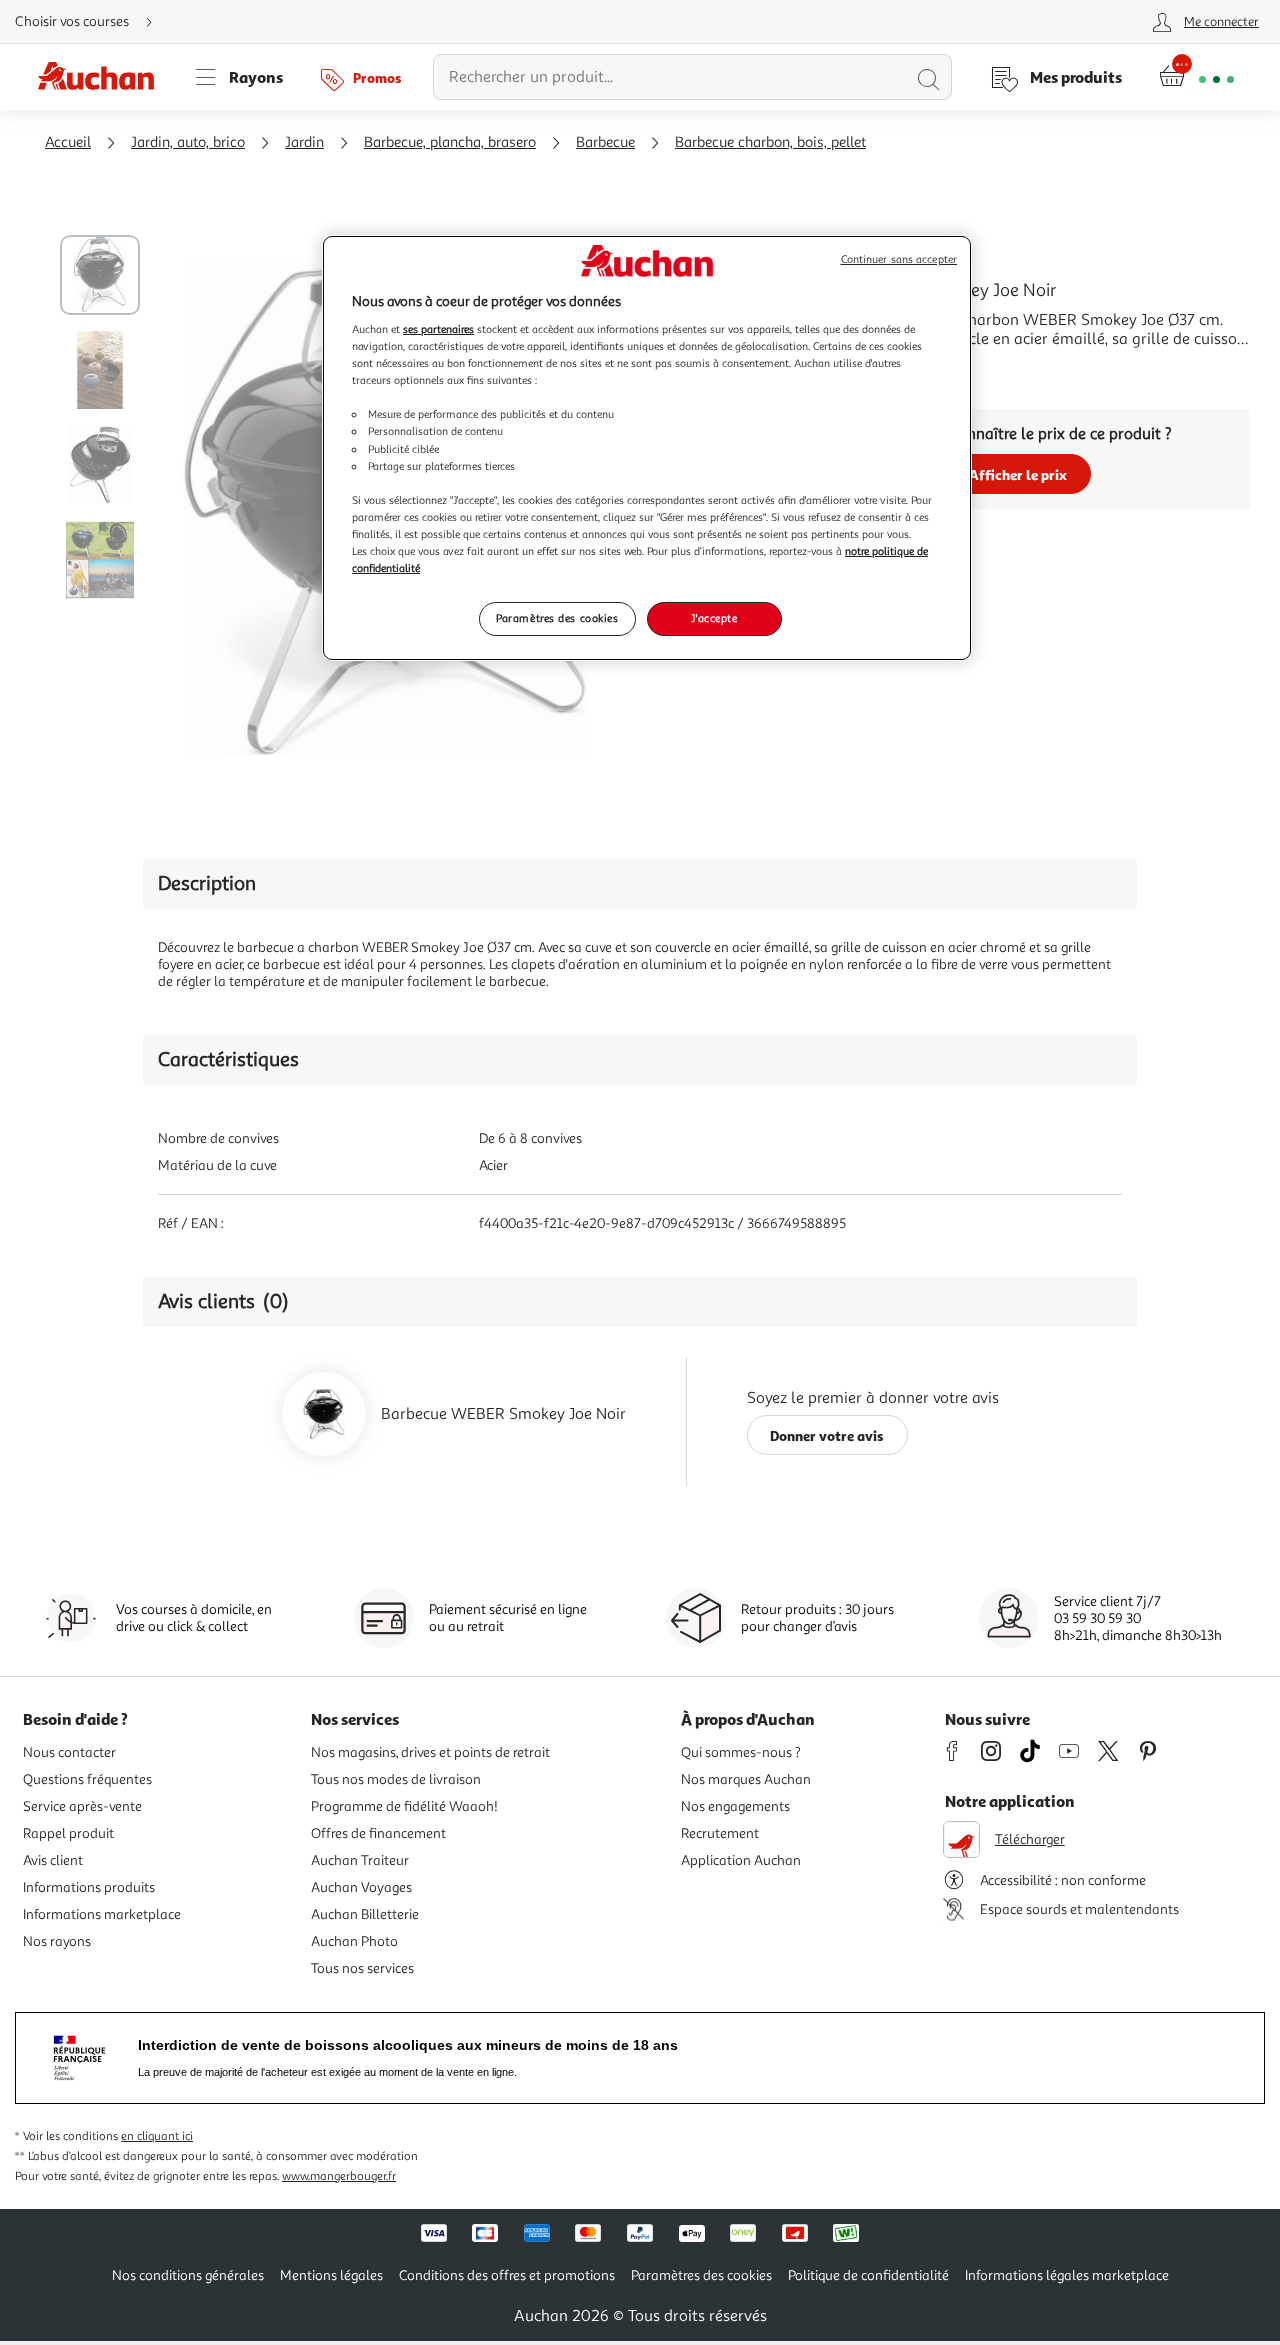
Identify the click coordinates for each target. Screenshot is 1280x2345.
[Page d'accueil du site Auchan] (103, 77)
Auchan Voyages (361, 1887)
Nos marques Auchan (746, 1779)
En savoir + (824, 369)
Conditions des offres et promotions (507, 2275)
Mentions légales (331, 2275)
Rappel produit (68, 1833)
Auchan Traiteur (360, 1860)
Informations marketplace (102, 1914)
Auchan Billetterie (365, 1914)
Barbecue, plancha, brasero (450, 142)
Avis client (53, 1860)
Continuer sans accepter (899, 259)
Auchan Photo (354, 1941)
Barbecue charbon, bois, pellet (770, 142)
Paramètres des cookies (557, 618)
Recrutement (720, 1833)
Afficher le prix (1018, 474)
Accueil (68, 142)
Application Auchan (741, 1860)
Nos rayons (57, 1941)
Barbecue (605, 142)
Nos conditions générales (188, 2275)
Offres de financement (378, 1833)
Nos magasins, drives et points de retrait (430, 1752)
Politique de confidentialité (868, 2275)
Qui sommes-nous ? (741, 1752)
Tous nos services (362, 1968)
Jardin (304, 142)
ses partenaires (438, 329)
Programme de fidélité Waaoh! (404, 1806)
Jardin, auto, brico (188, 142)
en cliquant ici (157, 2136)
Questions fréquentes (87, 1779)
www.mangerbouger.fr (339, 2176)
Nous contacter (69, 1752)
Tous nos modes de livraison (396, 1779)
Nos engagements (735, 1806)
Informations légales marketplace (1067, 2275)
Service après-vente (82, 1806)
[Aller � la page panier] (1196, 77)
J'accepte (714, 618)
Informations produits (89, 1887)
